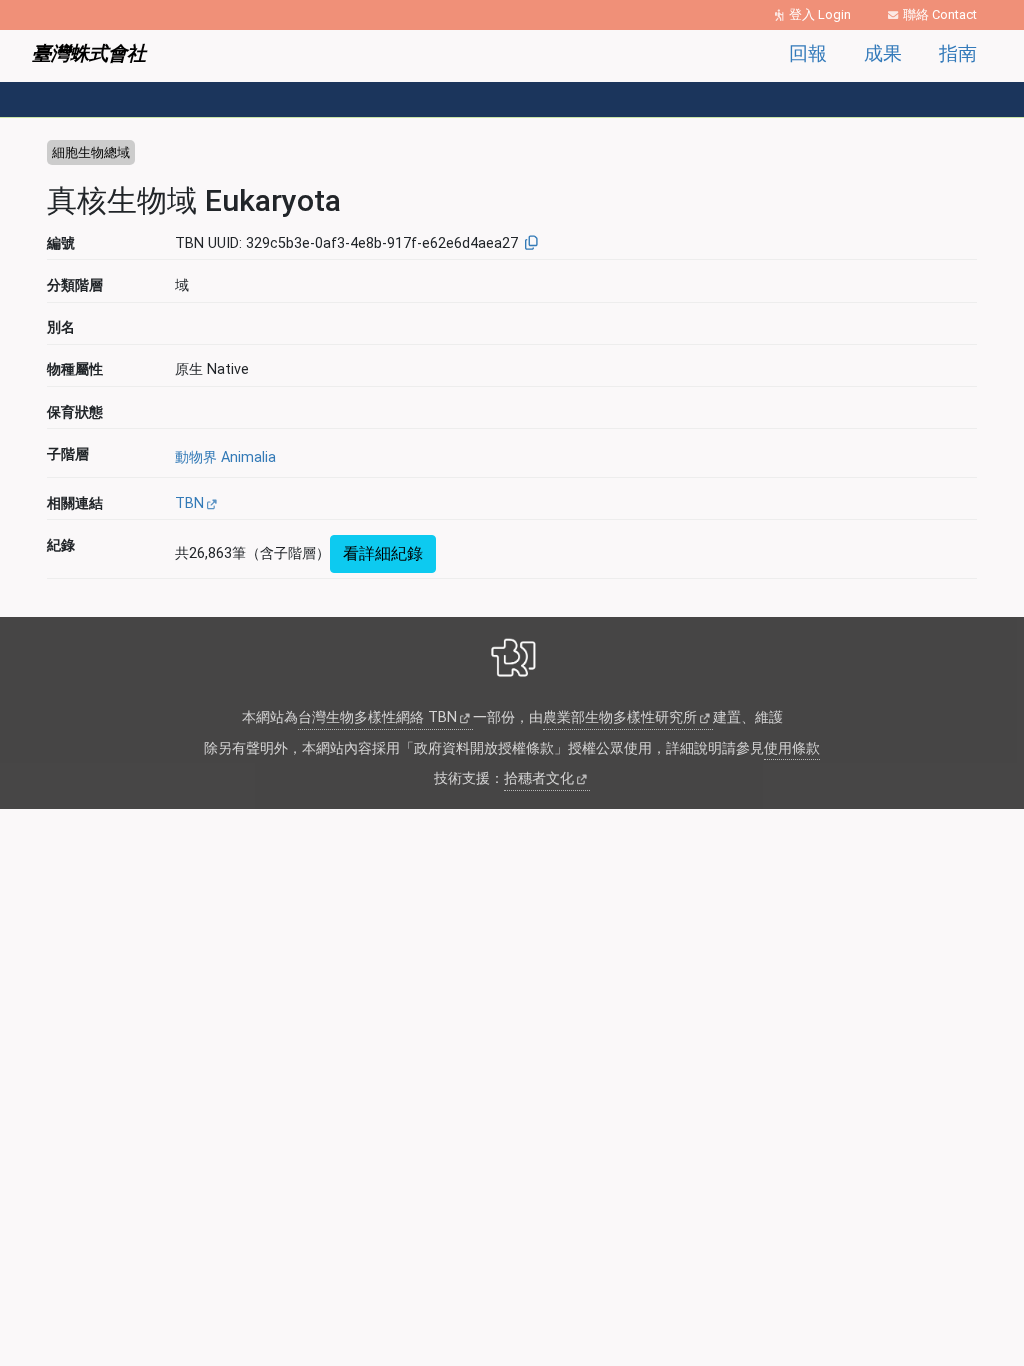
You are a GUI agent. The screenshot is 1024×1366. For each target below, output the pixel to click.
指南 (958, 53)
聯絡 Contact (940, 14)
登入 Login (820, 14)
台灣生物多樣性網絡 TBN (377, 717)
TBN (189, 503)
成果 (883, 53)
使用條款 (792, 748)
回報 (808, 53)
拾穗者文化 (539, 778)
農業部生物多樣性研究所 (620, 717)
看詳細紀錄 (383, 553)
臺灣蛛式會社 (89, 53)
